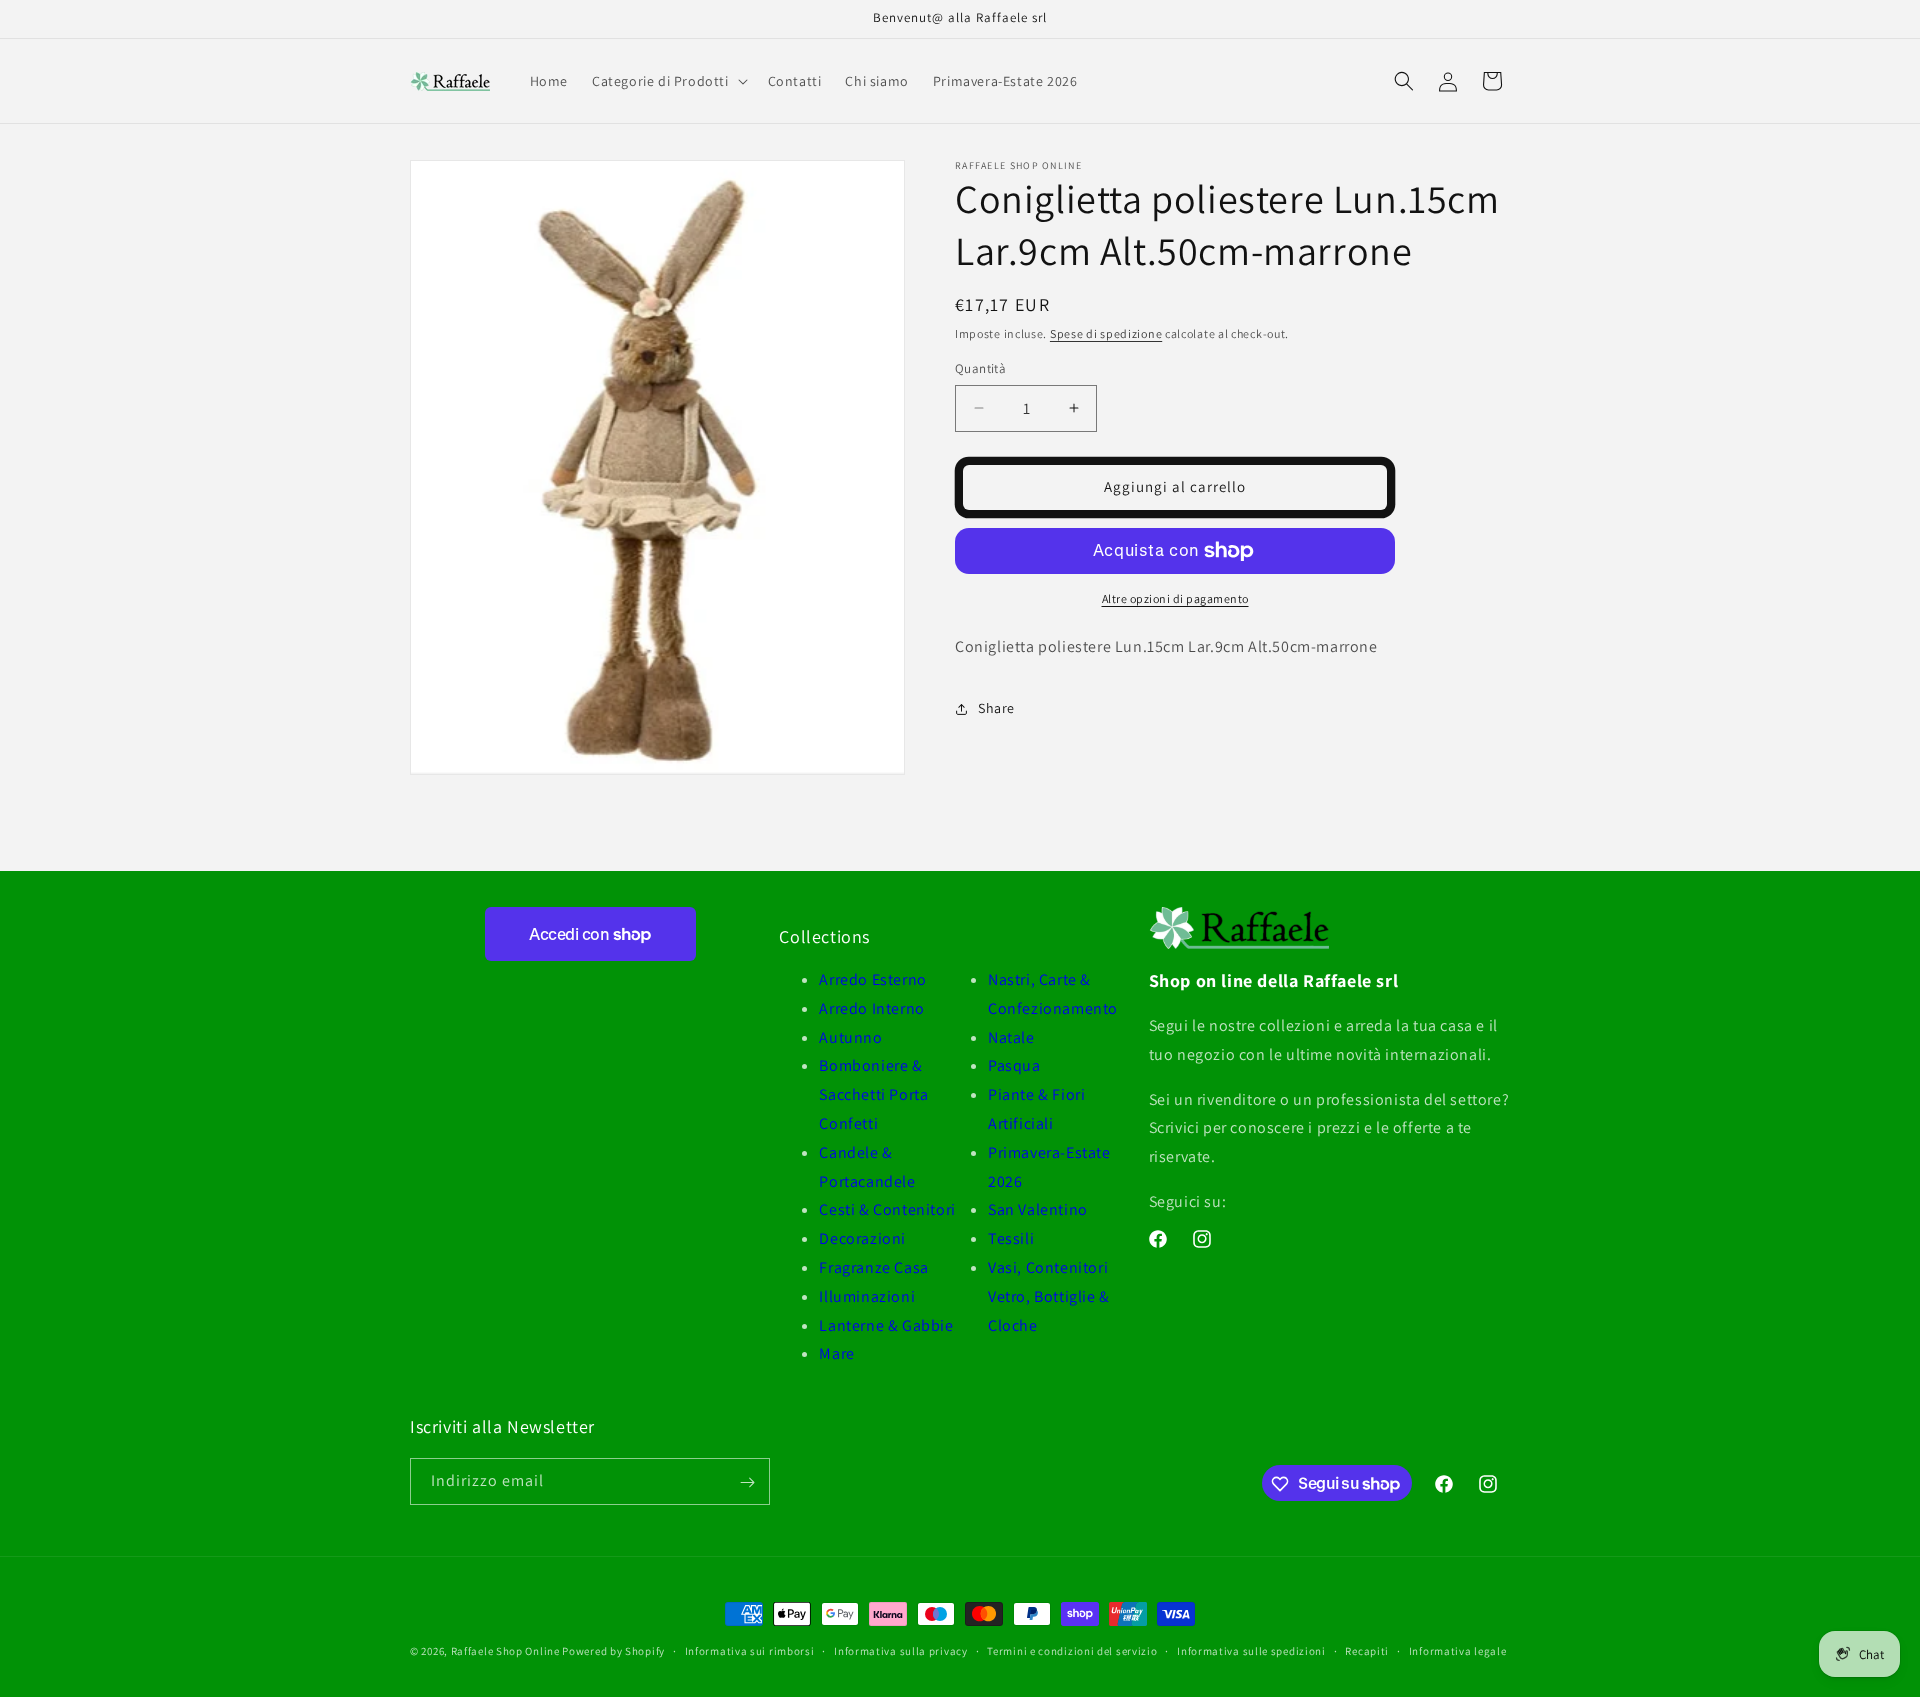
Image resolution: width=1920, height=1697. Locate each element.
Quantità (980, 368)
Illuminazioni (867, 1296)
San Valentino (1038, 1209)
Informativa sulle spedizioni (1251, 1650)
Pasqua (1014, 1065)
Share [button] (996, 708)
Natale (1011, 1037)
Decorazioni (862, 1238)
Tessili (1011, 1238)
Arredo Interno (871, 1008)
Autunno (850, 1037)
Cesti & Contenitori (887, 1209)
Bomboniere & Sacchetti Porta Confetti (873, 1094)
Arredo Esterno (872, 979)
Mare (836, 1353)
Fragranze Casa (873, 1267)
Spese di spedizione (1106, 333)
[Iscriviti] (747, 1482)
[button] (668, 81)
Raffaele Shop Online (505, 1651)
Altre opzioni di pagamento (1175, 598)
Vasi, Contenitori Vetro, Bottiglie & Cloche (1049, 1296)
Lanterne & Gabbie (886, 1325)
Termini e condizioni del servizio (1072, 1650)
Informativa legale (1458, 1650)
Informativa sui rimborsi (750, 1650)
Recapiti (1367, 1650)
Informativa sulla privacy (901, 1650)
